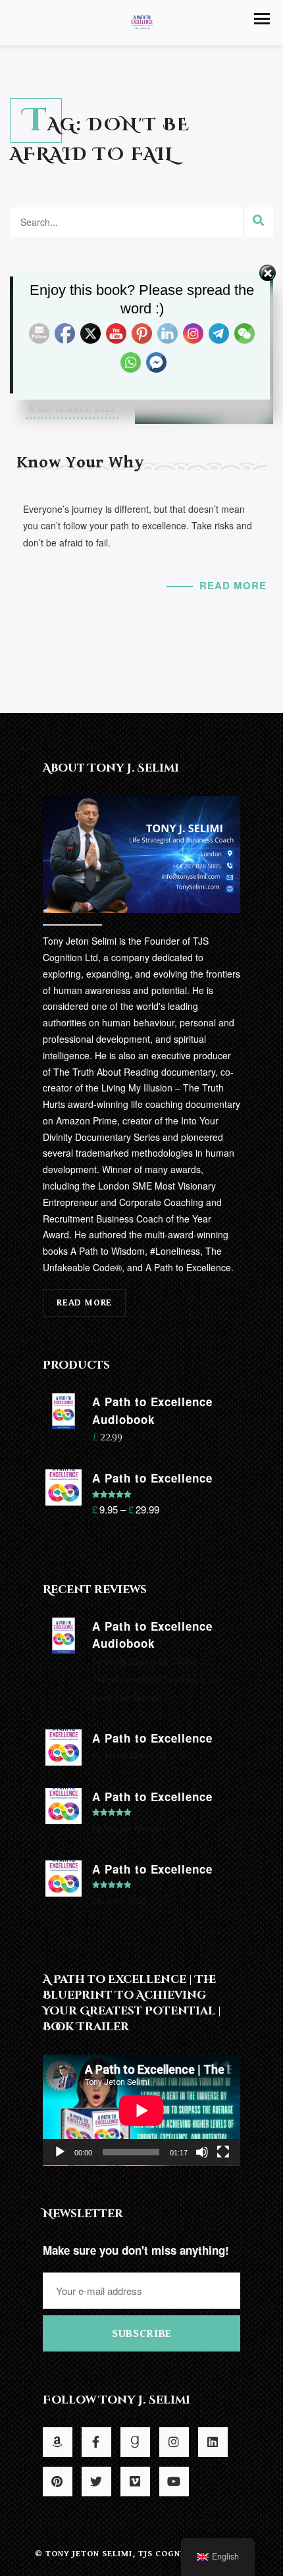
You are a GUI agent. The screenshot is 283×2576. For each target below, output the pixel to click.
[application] (141, 2110)
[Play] (60, 2152)
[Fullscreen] (223, 2152)
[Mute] (202, 2152)
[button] (262, 19)
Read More (233, 585)
